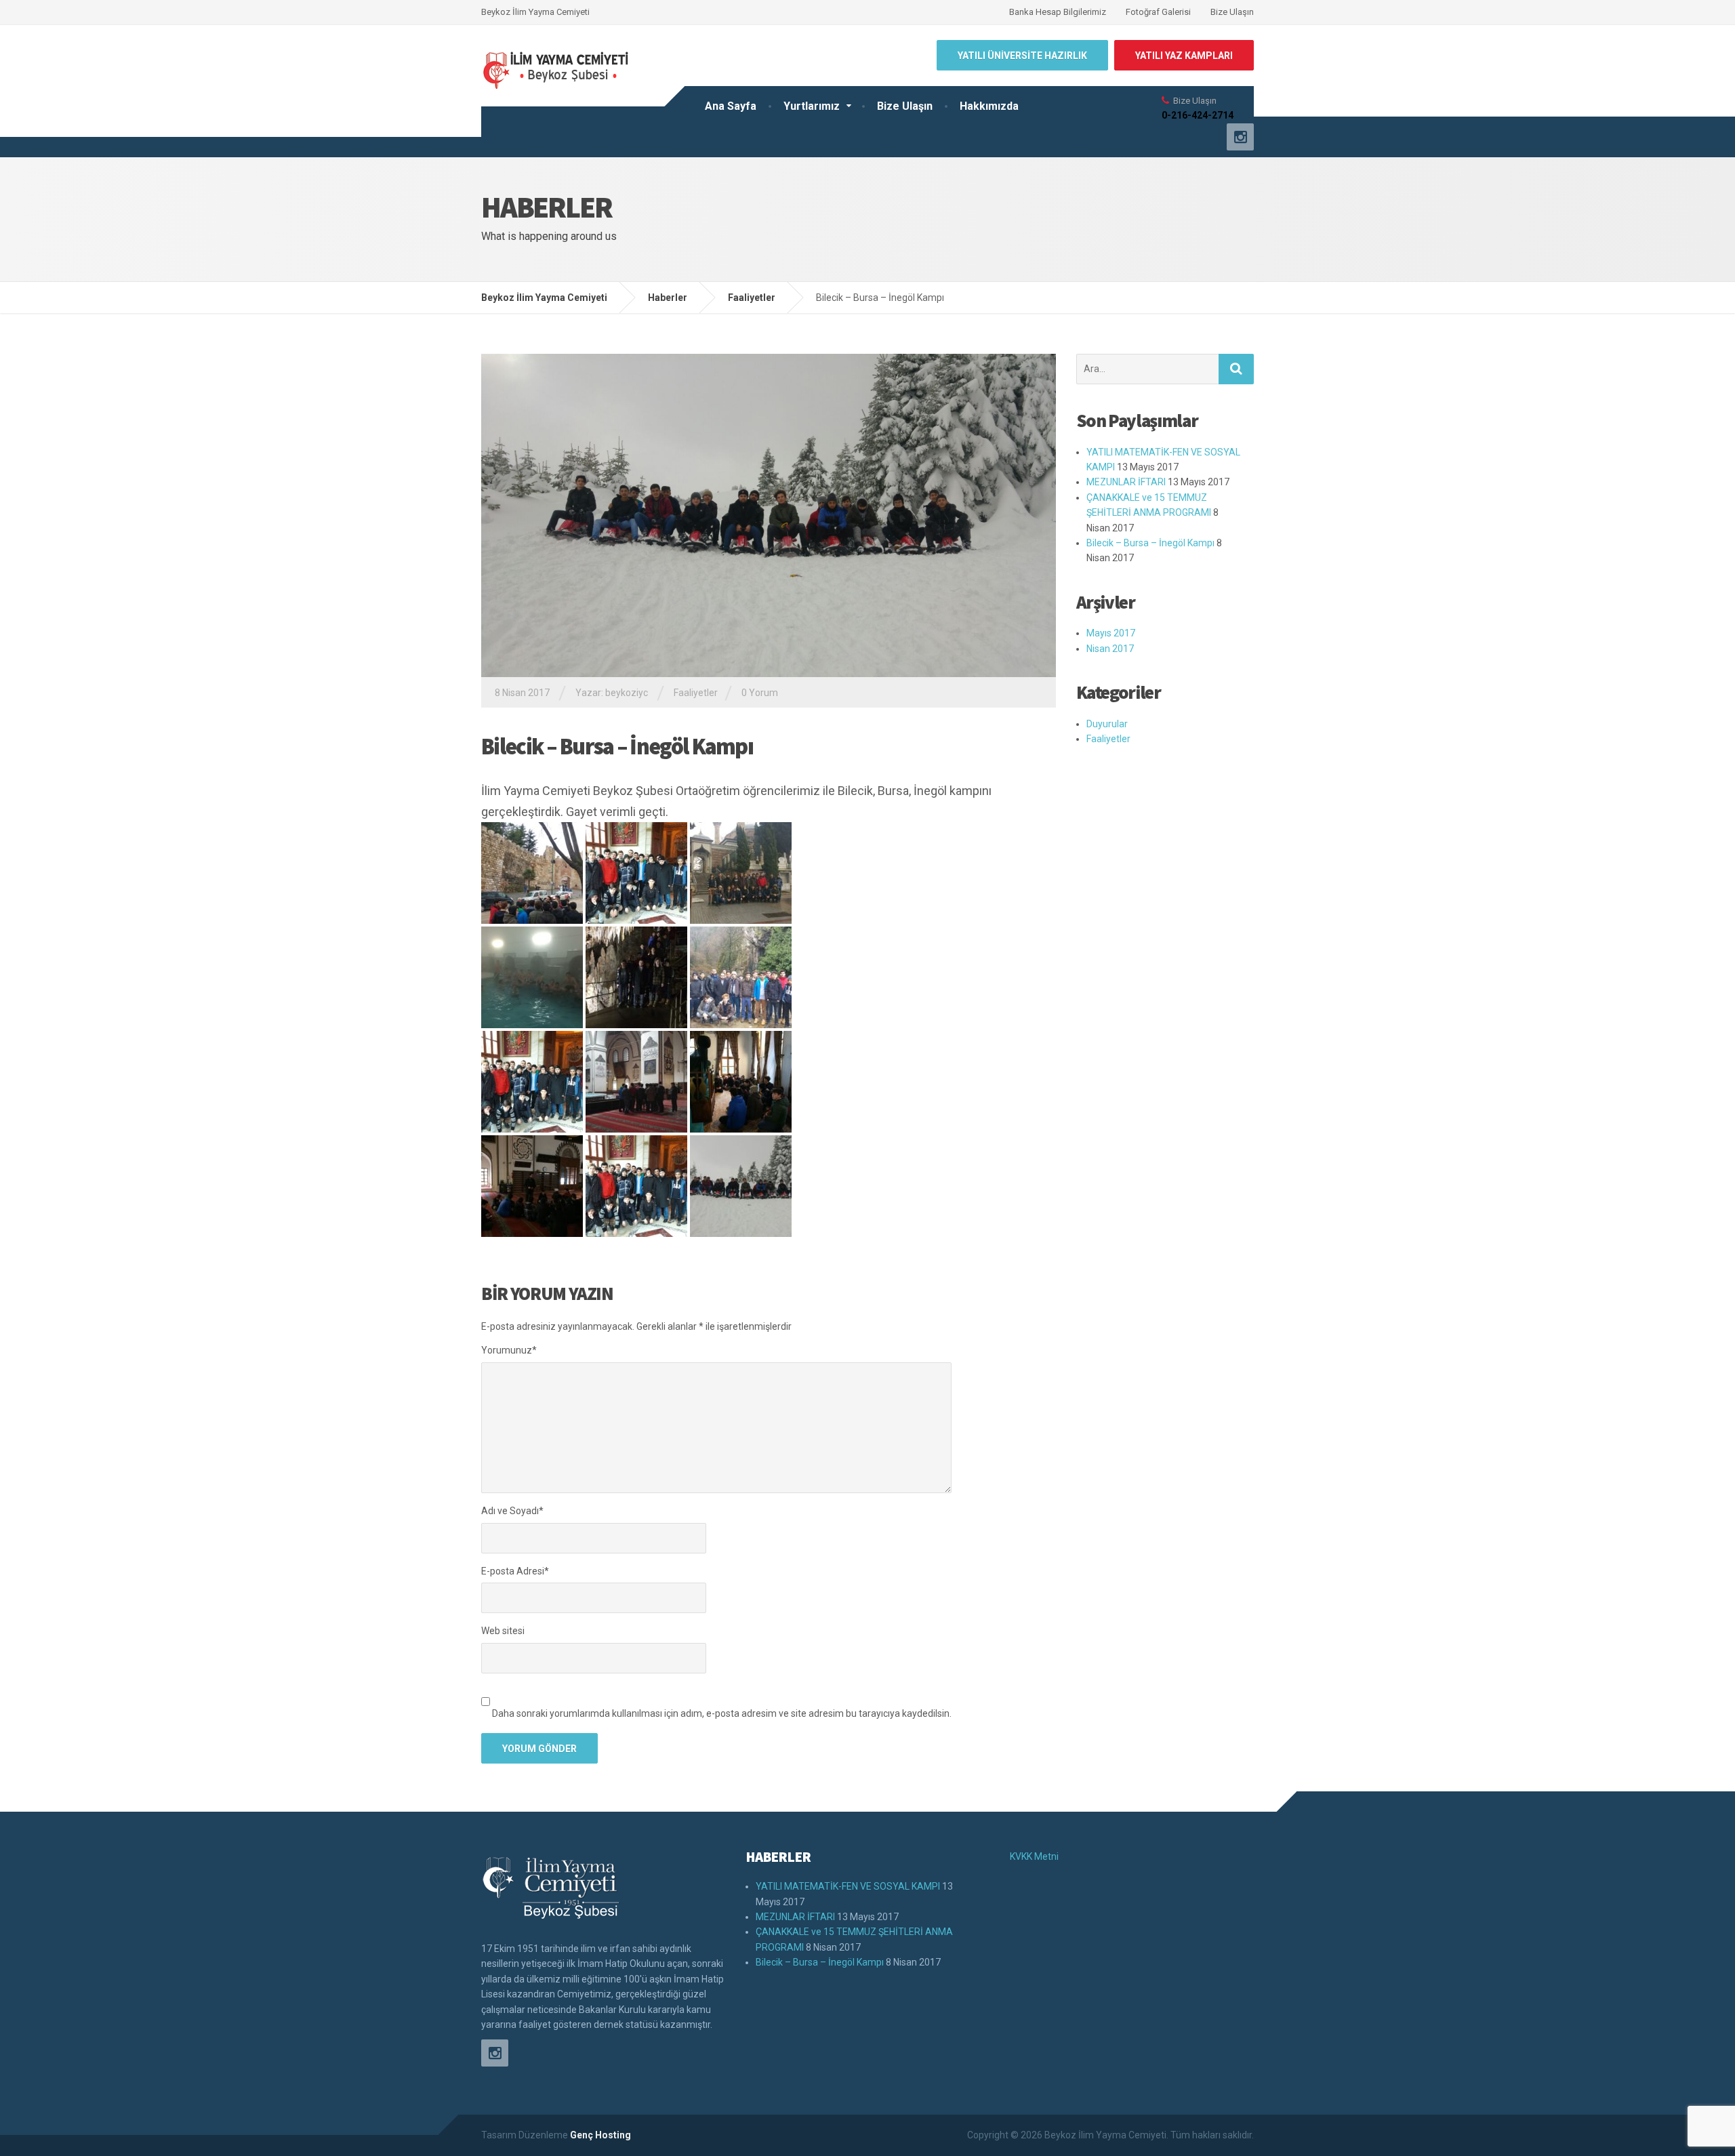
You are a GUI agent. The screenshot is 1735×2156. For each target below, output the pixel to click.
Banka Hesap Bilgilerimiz (1058, 12)
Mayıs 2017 (1111, 633)
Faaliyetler (696, 693)
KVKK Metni (1034, 1856)
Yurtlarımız (812, 106)
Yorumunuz (509, 1350)
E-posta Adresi (515, 1571)
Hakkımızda (989, 106)
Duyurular (1107, 724)
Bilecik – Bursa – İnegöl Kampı (1150, 543)
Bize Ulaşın (1232, 12)
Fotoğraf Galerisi (1158, 12)
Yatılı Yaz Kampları (1184, 56)
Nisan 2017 (1110, 649)
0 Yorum (760, 693)
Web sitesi (503, 1631)
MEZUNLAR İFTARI (1126, 482)
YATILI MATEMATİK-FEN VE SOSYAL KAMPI (848, 1886)
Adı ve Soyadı (512, 1511)
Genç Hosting (600, 2135)
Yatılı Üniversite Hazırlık (1022, 56)
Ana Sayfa (731, 106)
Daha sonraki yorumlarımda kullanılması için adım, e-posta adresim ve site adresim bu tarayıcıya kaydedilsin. (722, 1713)
